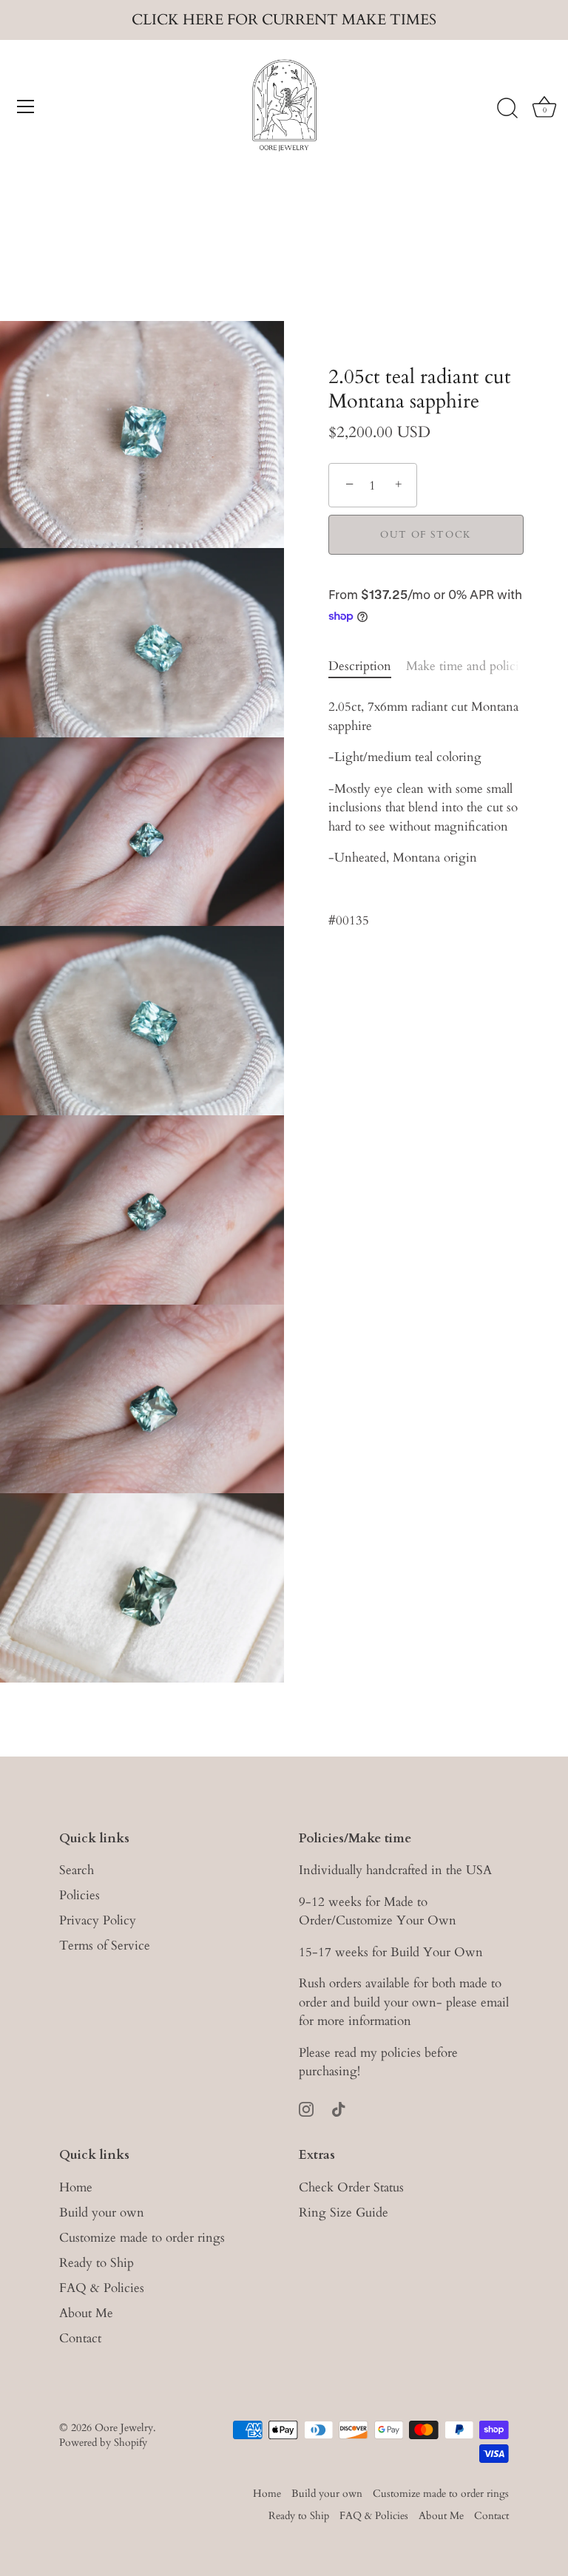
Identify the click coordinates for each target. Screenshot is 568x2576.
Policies (80, 1895)
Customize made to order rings (142, 2238)
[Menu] (26, 107)
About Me (86, 2313)
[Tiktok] (339, 2108)
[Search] (507, 109)
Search (77, 1870)
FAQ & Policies (102, 2288)
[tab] (367, 666)
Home (76, 2187)
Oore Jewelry (124, 2428)
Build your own (102, 2212)
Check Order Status (351, 2187)
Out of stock (426, 535)
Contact (80, 2338)
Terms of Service (105, 1945)
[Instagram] (306, 2108)
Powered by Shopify (103, 2443)
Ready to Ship (97, 2263)
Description (360, 666)
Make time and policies (468, 666)
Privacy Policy (98, 1920)
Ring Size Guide (344, 2212)
